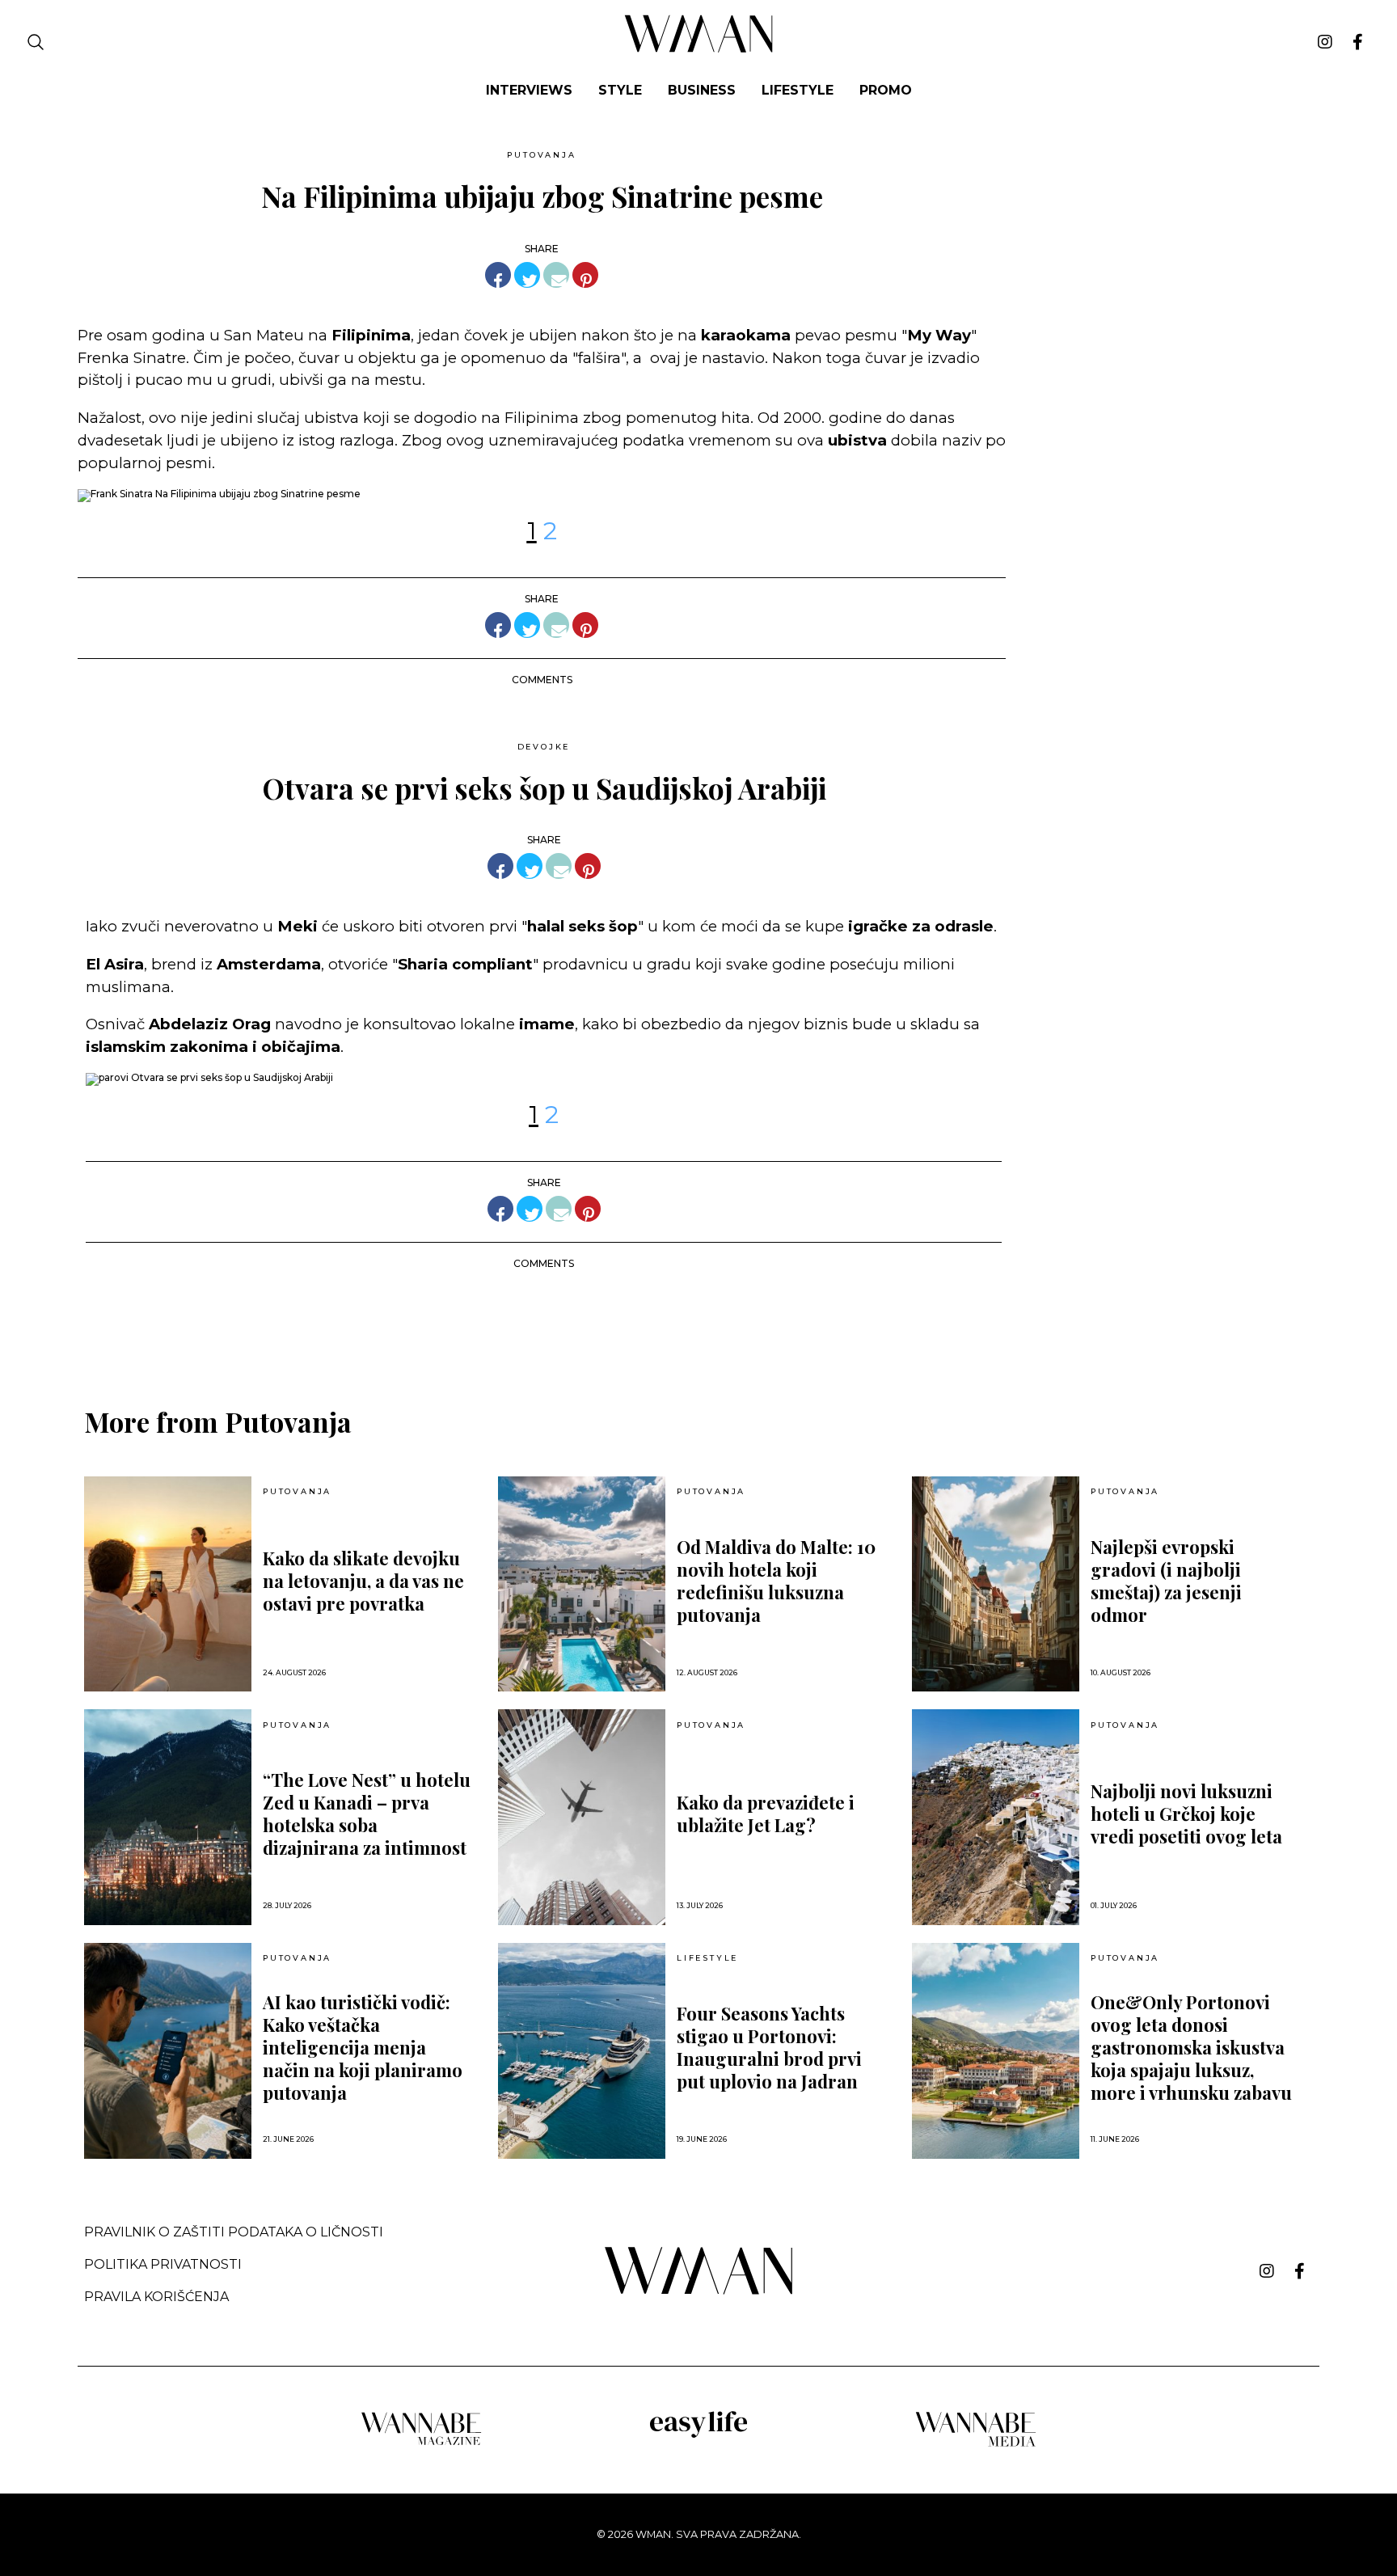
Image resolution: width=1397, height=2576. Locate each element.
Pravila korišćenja (156, 2297)
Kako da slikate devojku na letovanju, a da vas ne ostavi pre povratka (363, 1581)
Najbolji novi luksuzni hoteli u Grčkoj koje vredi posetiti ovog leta (1186, 1814)
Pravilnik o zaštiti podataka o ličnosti (234, 2232)
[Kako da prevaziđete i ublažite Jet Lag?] (582, 1817)
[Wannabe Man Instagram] (1325, 42)
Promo (886, 90)
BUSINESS (702, 90)
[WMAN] (699, 50)
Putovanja (541, 155)
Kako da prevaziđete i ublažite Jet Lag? (766, 1814)
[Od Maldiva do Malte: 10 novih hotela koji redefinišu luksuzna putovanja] (582, 1584)
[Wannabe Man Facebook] (1358, 42)
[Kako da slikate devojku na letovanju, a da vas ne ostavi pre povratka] (168, 1584)
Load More (698, 1324)
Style (620, 90)
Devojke (544, 747)
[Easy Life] (698, 2435)
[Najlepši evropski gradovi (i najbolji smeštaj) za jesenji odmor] (996, 1584)
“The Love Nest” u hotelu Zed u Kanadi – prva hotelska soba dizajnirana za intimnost (367, 1814)
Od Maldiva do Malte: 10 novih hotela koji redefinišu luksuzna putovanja (776, 1581)
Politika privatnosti (163, 2264)
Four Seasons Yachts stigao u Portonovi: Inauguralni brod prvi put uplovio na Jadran (769, 2047)
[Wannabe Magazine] (421, 2444)
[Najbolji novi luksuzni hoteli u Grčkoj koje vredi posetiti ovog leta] (996, 1817)
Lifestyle (798, 90)
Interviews (529, 90)
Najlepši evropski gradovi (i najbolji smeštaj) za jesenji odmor (1166, 1581)
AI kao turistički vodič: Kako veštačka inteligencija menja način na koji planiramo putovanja (363, 2047)
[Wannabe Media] (976, 2444)
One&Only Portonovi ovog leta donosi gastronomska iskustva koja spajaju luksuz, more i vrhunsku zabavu (1191, 2047)
